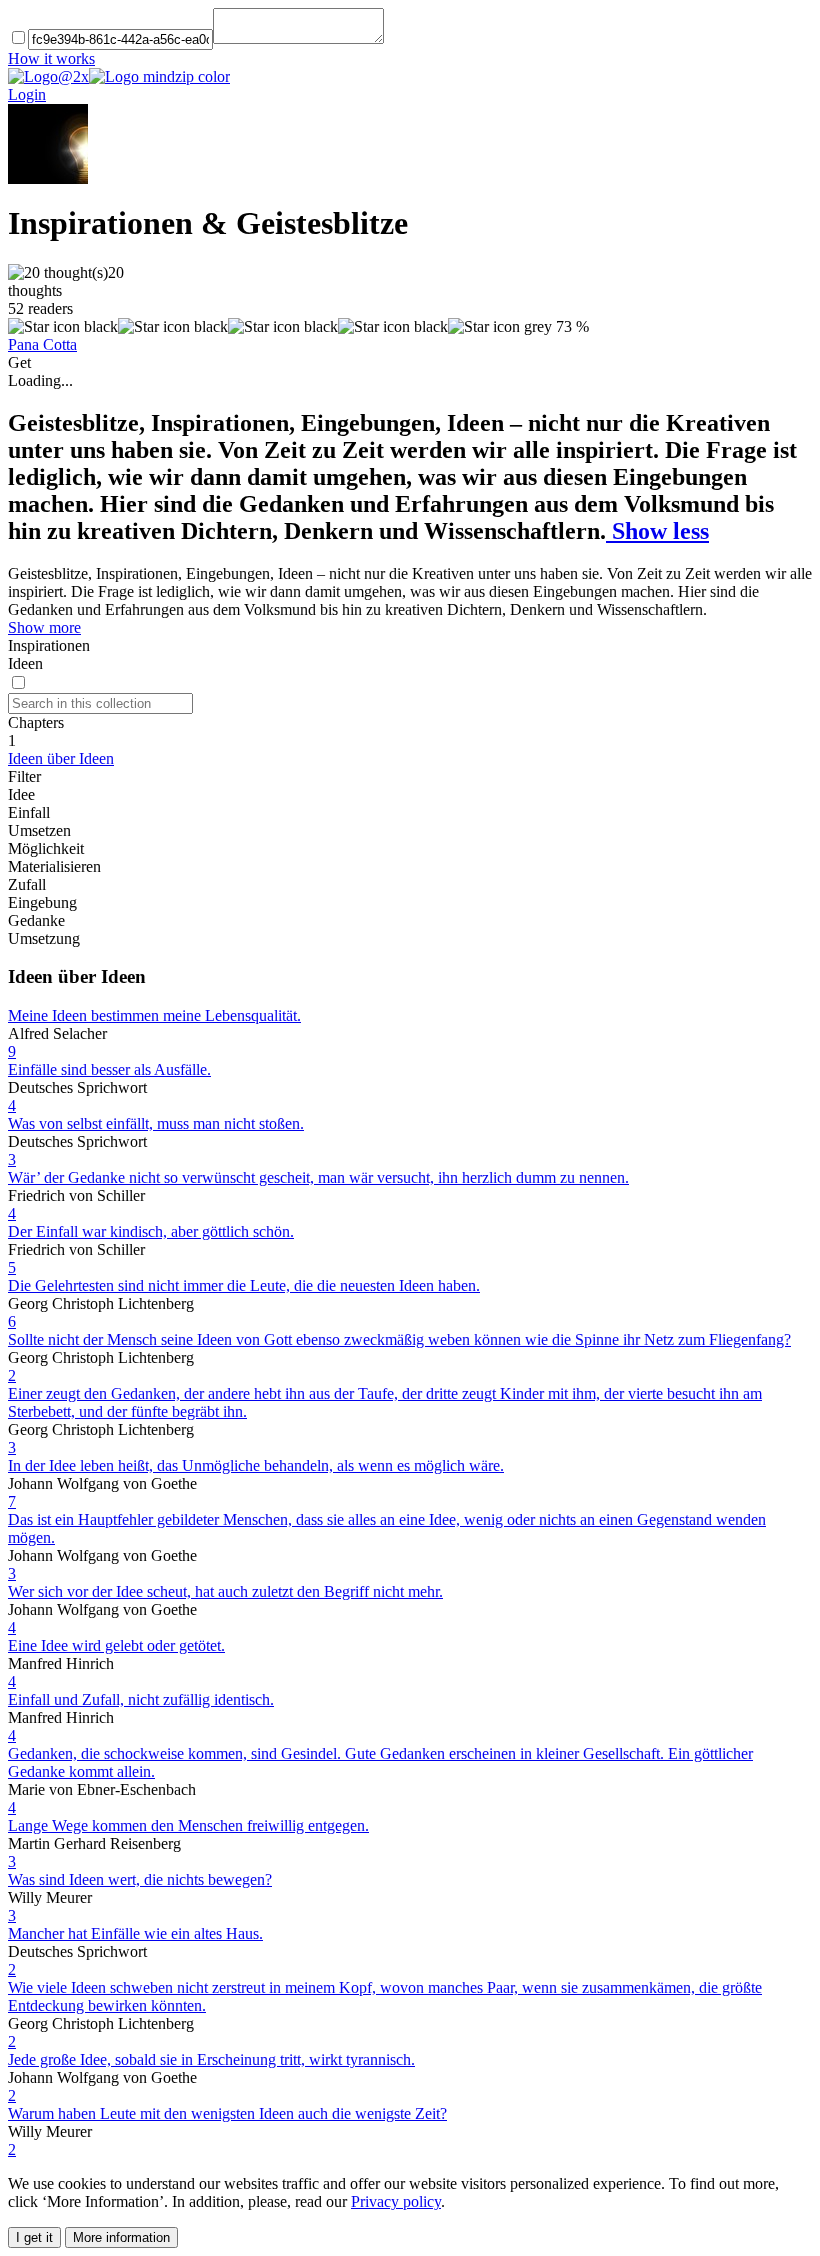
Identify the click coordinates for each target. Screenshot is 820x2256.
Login (27, 94)
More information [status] (121, 2237)
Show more (44, 627)
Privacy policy (396, 2201)
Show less (657, 531)
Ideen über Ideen (61, 758)
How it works (51, 58)
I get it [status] (34, 2237)
